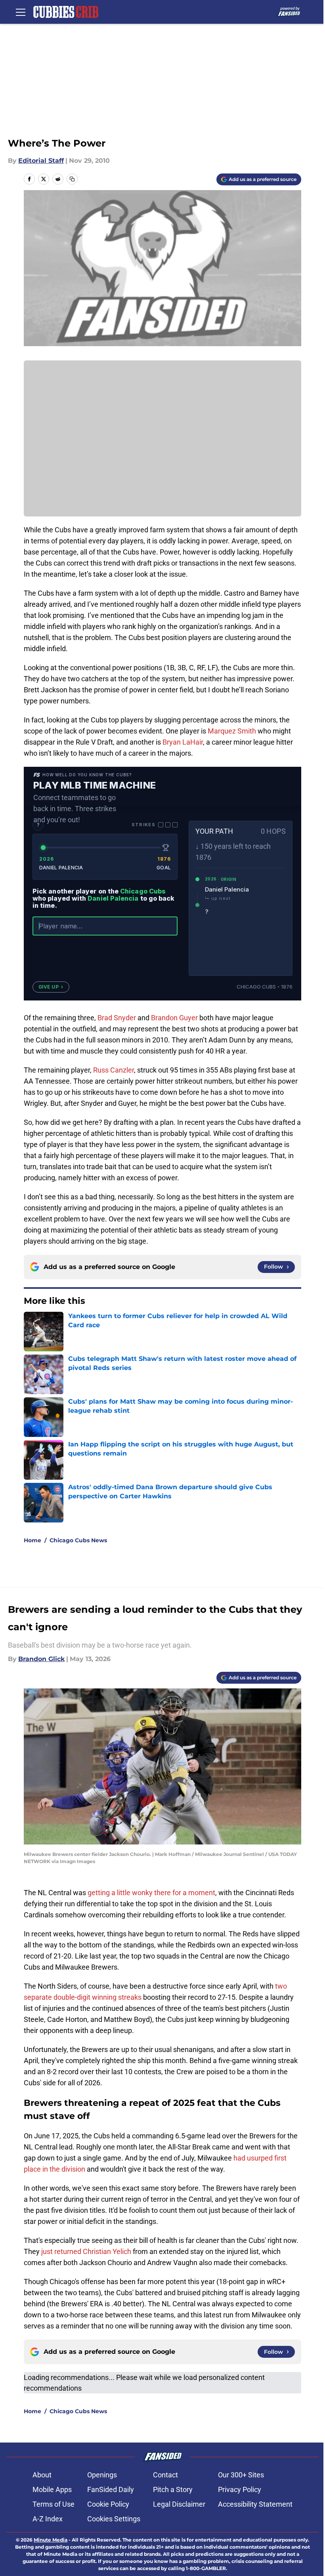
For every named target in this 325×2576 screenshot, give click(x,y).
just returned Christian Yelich (86, 2251)
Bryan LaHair (183, 742)
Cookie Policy (108, 2504)
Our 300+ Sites (241, 2475)
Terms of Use (54, 2504)
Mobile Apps (52, 2489)
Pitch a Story (173, 2489)
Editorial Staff (41, 161)
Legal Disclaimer (179, 2504)
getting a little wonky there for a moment (151, 1893)
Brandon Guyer (174, 1018)
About (42, 2475)
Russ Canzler (114, 1070)
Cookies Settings (114, 2519)
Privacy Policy (240, 2489)
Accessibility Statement (255, 2504)
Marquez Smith (232, 731)
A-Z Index (48, 2519)
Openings (102, 2475)
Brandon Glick (41, 1659)
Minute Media (51, 2540)
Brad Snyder (117, 1018)
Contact (165, 2475)
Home (32, 1540)
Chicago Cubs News (78, 1540)
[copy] (72, 179)
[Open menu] (21, 12)
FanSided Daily (111, 2489)
